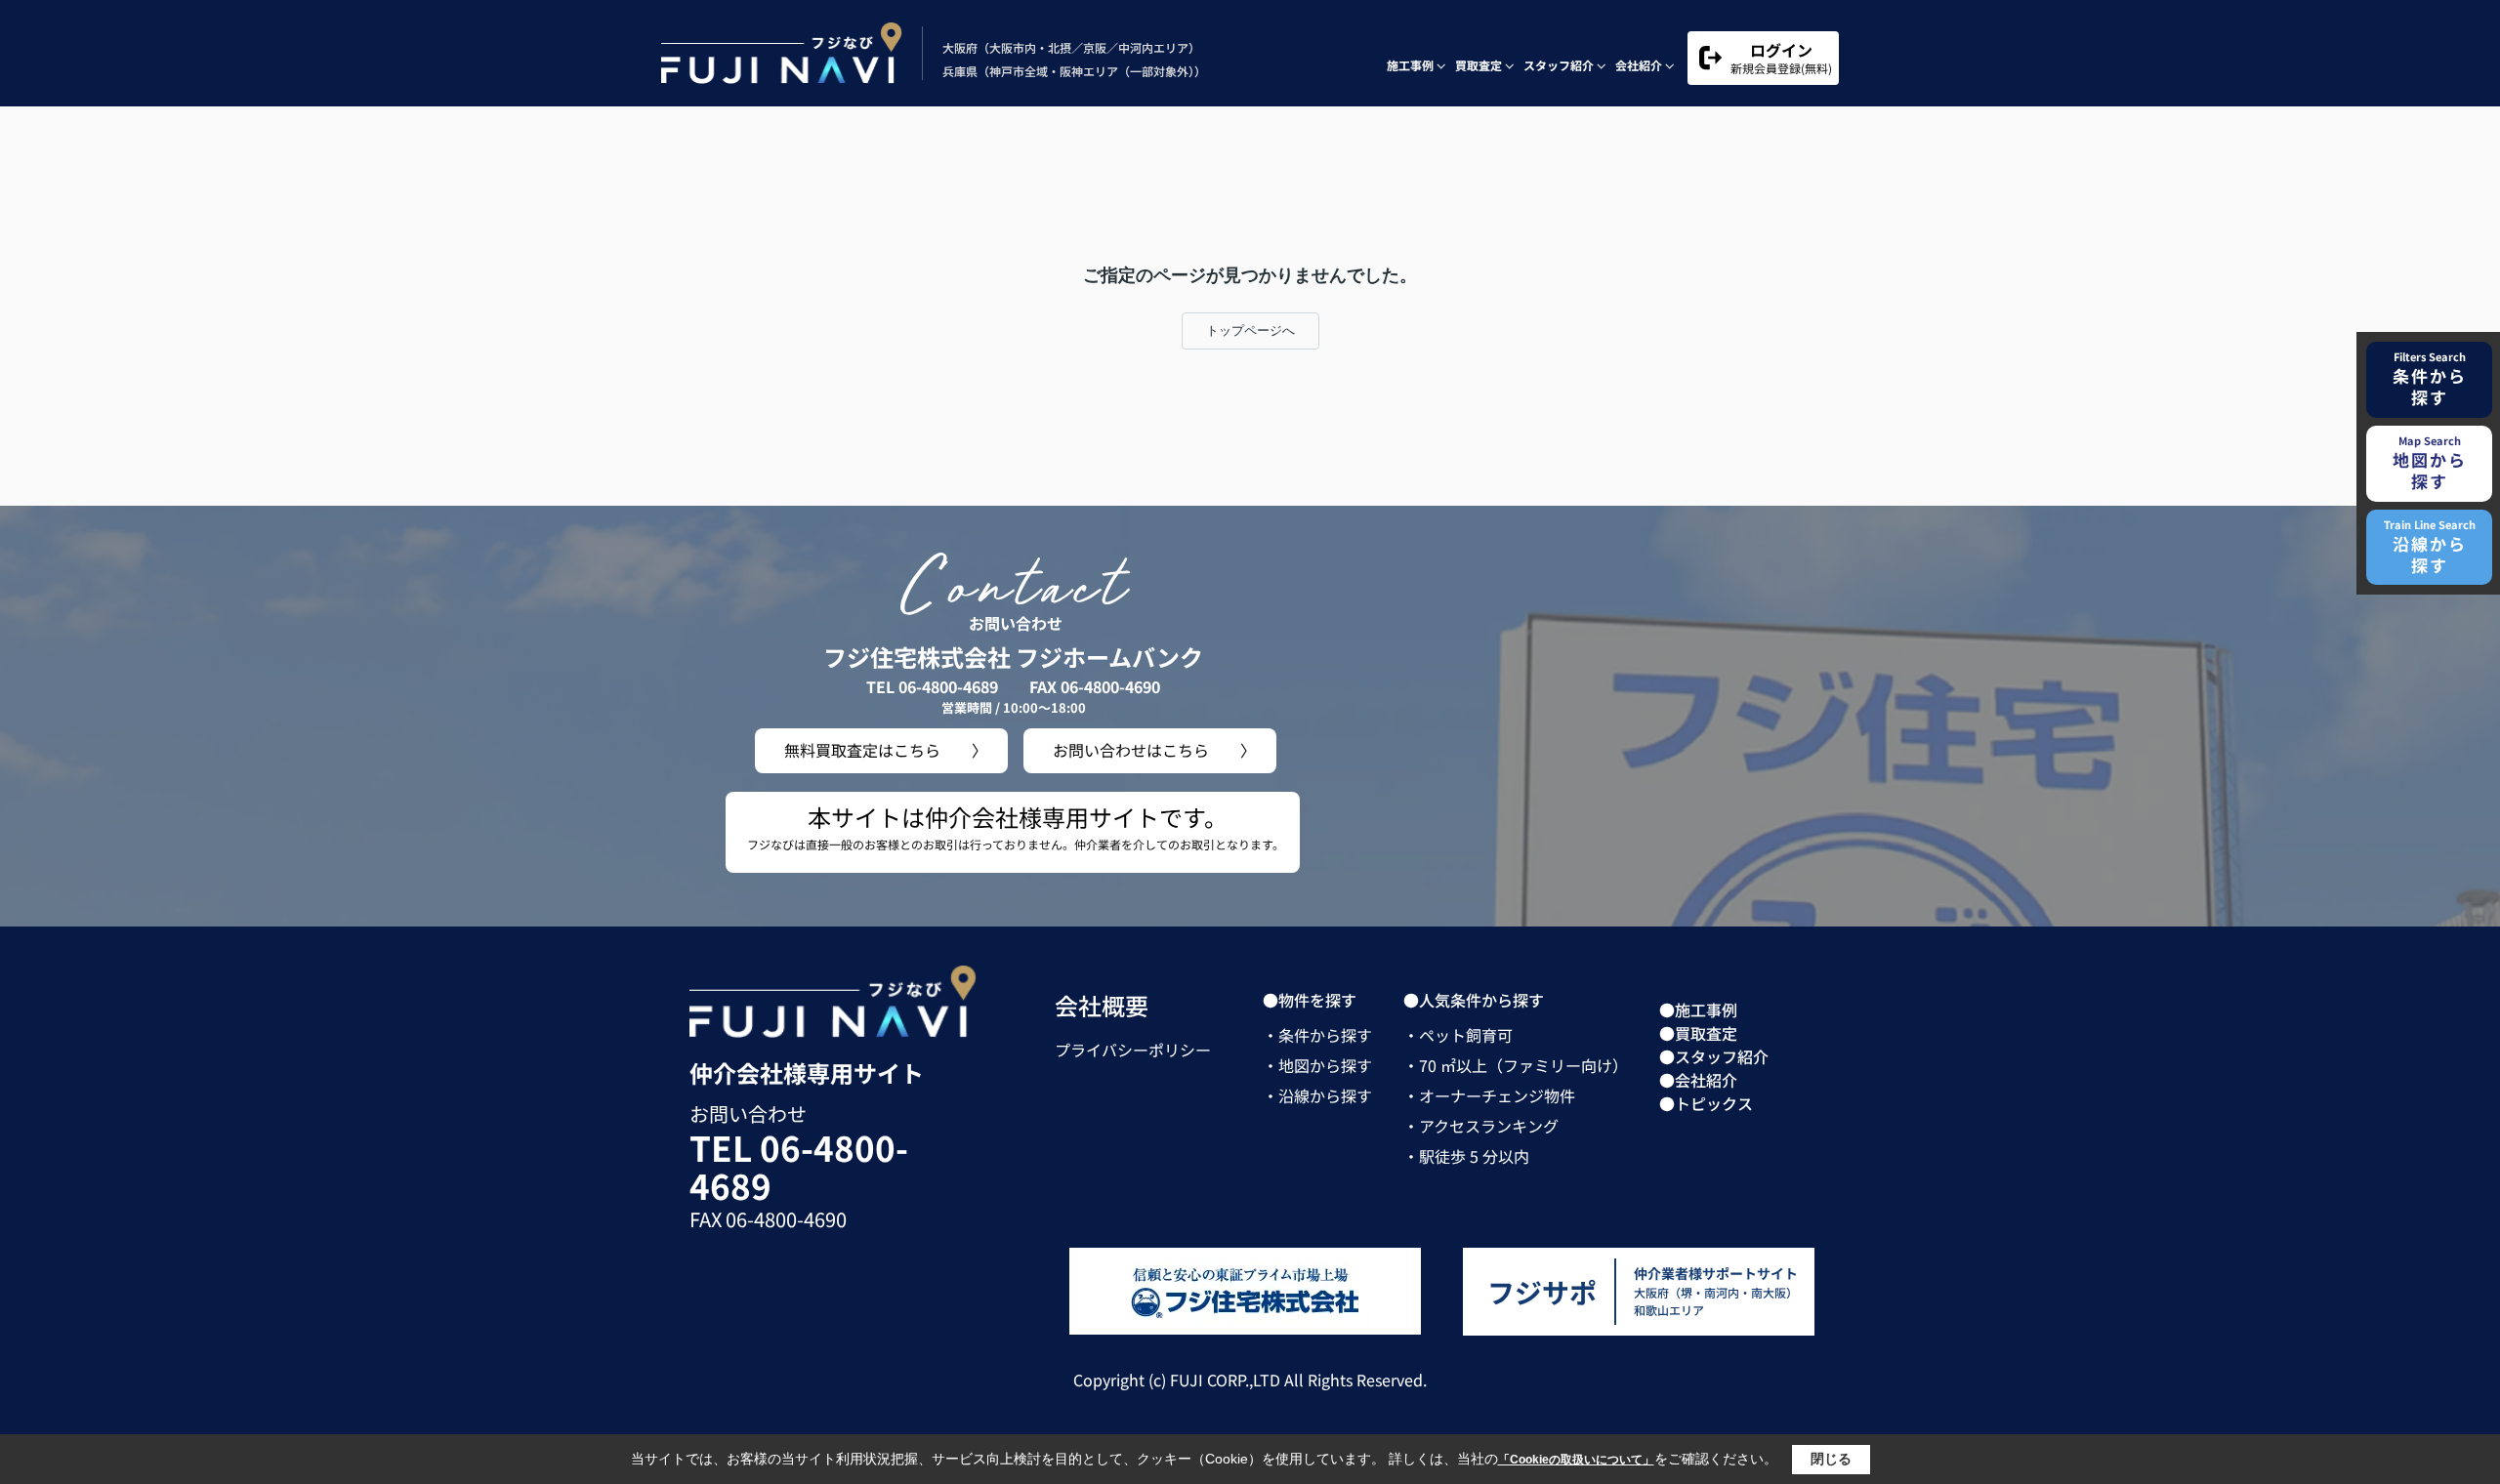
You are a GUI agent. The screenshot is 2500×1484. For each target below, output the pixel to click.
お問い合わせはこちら (1131, 750)
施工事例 (1410, 65)
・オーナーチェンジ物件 (1489, 1095)
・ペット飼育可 (1458, 1035)
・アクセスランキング (1481, 1126)
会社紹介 (1639, 65)
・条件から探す (1317, 1035)
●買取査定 (1698, 1033)
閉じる (1831, 1459)
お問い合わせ (748, 1113)
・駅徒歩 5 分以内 (1466, 1156)
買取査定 (1479, 65)
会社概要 (1102, 1005)
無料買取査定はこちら (862, 750)
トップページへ (1250, 330)
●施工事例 (1698, 1010)
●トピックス (1706, 1103)
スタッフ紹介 (1559, 65)
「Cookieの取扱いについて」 (1576, 1460)
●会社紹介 (1698, 1080)
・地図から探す (1317, 1065)
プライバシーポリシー (1133, 1050)
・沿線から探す (1317, 1095)
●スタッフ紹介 (1714, 1056)
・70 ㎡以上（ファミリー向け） (1516, 1065)
